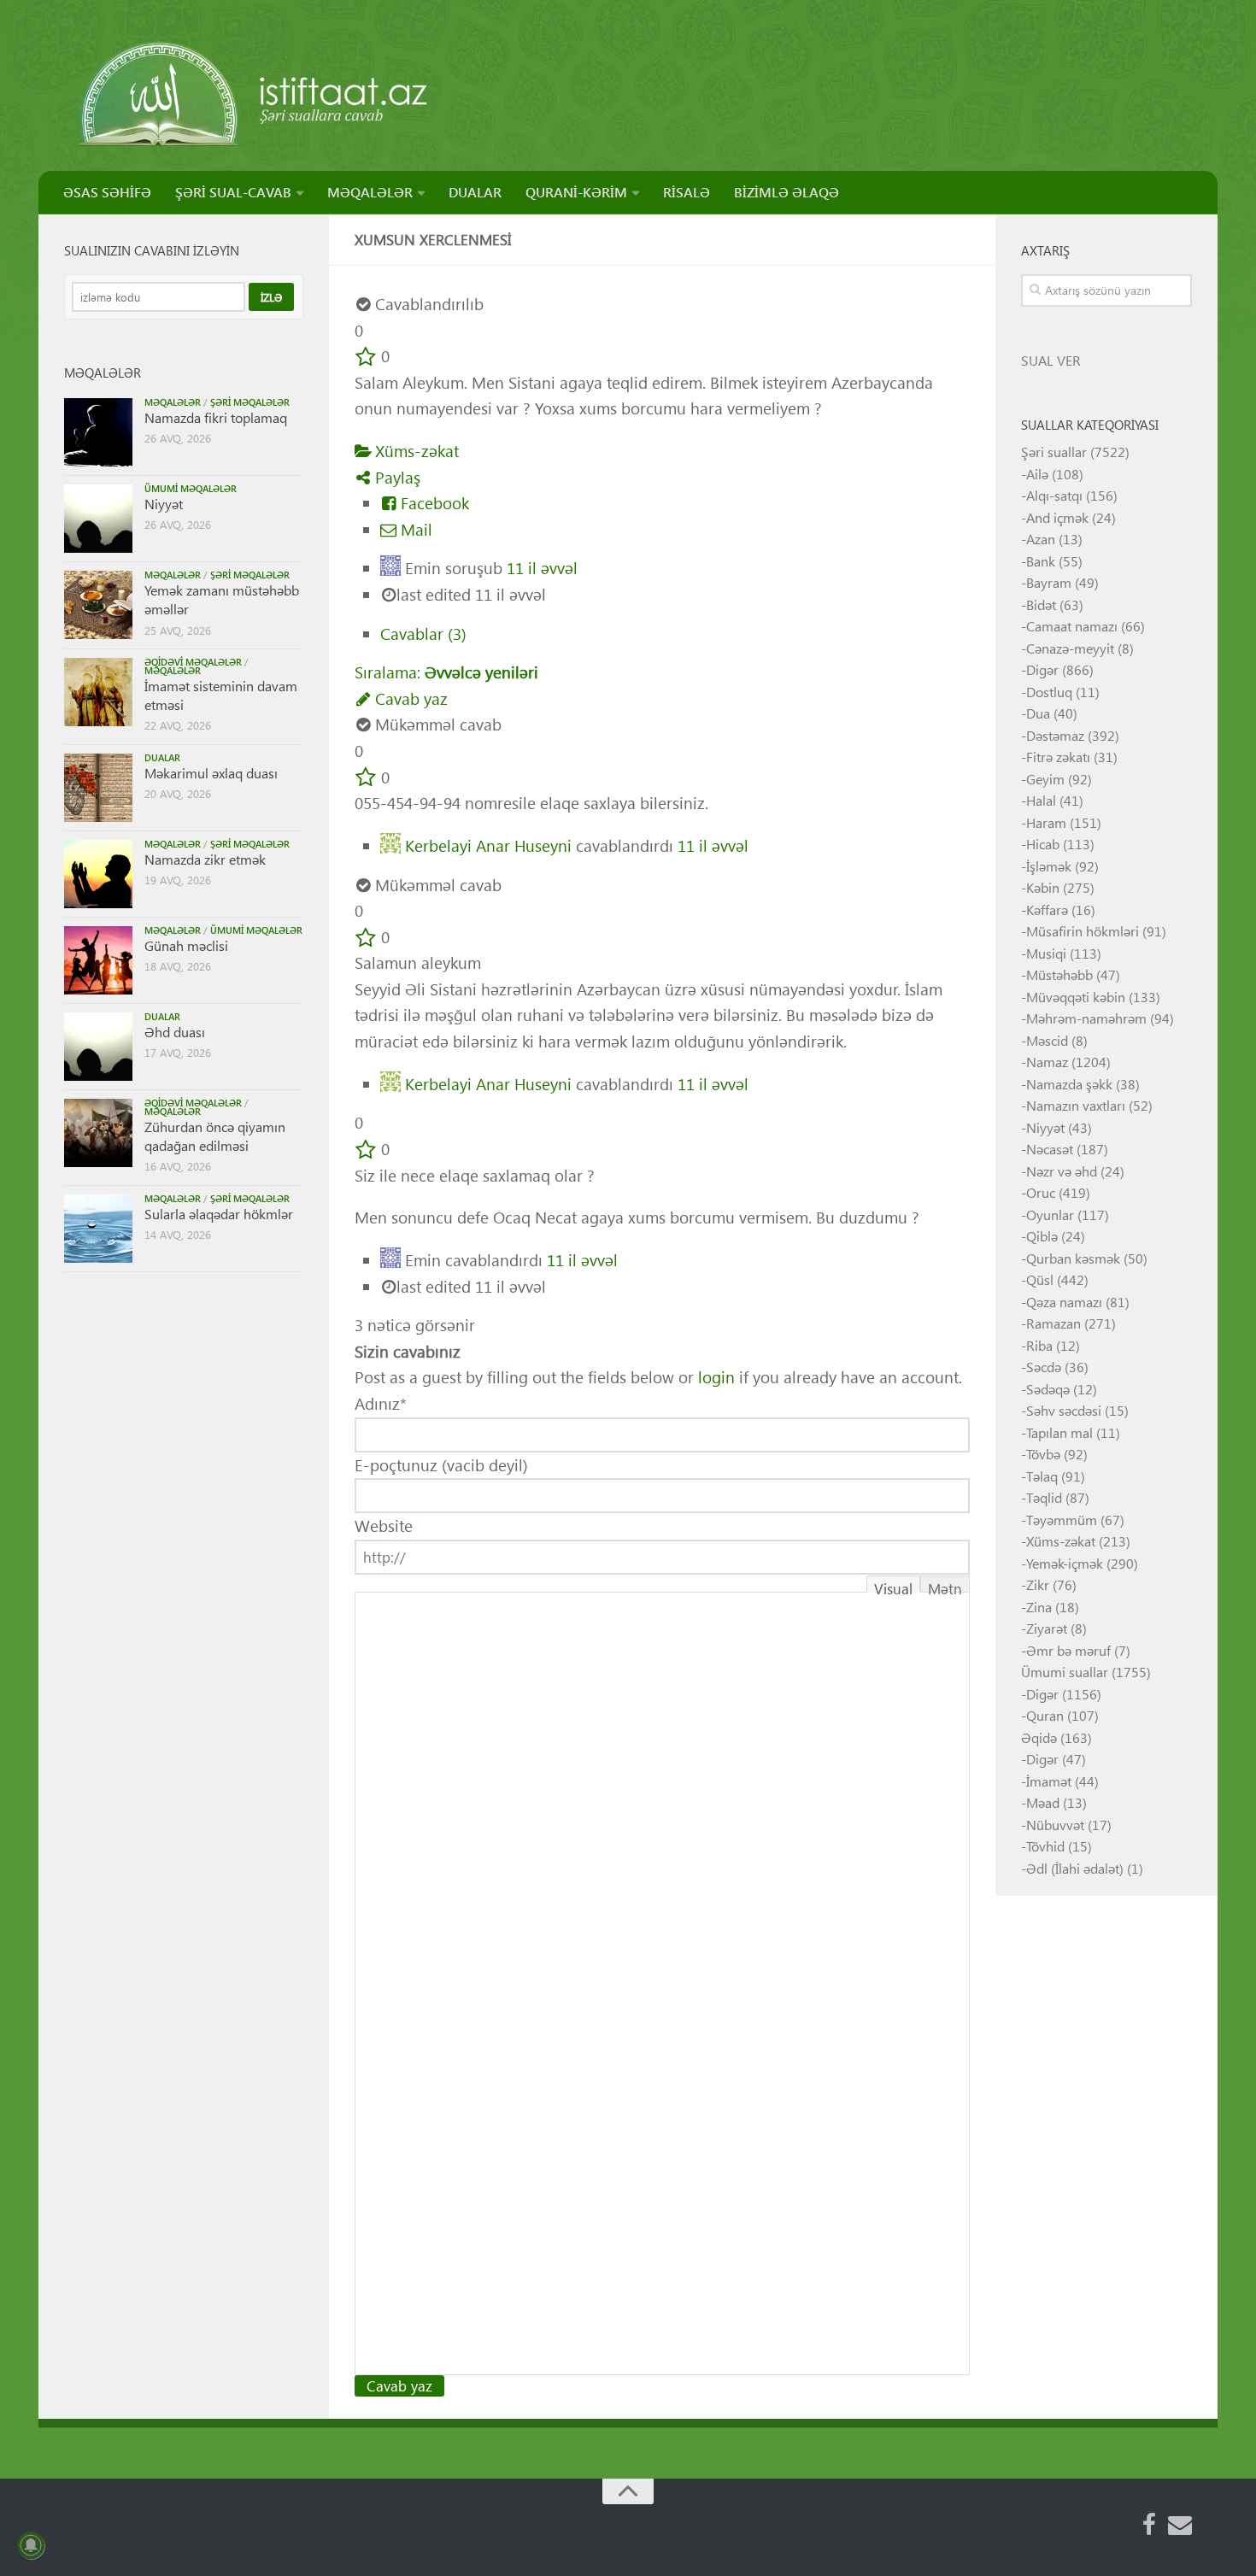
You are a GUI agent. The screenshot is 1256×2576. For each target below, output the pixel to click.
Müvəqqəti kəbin (1076, 997)
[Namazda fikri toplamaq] (98, 432)
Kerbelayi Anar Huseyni (488, 844)
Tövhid (1045, 1846)
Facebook (433, 503)
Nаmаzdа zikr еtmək (205, 859)
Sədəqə (1048, 1389)
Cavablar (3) (423, 634)
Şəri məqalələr (250, 402)
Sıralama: (446, 672)
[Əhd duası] (98, 1047)
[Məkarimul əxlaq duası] (98, 788)
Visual (893, 1586)
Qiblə (1042, 1236)
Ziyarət (1047, 1628)
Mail (414, 529)
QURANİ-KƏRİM (576, 192)
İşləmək (1049, 866)
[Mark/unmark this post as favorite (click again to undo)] (366, 356)
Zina (1039, 1607)
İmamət (1049, 1781)
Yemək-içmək (1065, 1563)
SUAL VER (1051, 360)
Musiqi (1046, 953)
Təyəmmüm (1062, 1520)
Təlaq (1042, 1476)
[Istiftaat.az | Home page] (254, 94)
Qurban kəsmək (1073, 1258)
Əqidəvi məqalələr (193, 662)
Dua (1038, 713)
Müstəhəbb (1059, 974)
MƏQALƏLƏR (370, 192)
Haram (1046, 822)
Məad (1043, 1802)
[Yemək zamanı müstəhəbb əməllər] (98, 605)
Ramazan (1054, 1323)
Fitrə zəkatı (1058, 757)
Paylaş (396, 477)
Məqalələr (173, 402)
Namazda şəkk (1069, 1084)
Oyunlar (1050, 1215)
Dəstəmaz (1055, 735)
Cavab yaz (409, 698)
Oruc (1041, 1192)
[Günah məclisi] (98, 960)
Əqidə (1039, 1737)
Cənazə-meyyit (1070, 648)
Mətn (945, 1586)
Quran (1045, 1715)
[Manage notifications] (31, 2545)
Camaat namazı (1072, 626)
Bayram (1049, 582)
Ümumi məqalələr (191, 488)
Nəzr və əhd (1062, 1171)
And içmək (1057, 517)
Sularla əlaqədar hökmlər (219, 1214)
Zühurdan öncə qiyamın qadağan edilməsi (215, 1136)
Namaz (1047, 1062)
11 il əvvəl (542, 568)
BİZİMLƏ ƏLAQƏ (786, 192)
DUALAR (475, 192)
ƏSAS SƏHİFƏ (107, 192)
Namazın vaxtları (1076, 1105)
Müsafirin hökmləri (1083, 931)
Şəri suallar (1054, 452)
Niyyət (164, 504)
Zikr (1038, 1584)
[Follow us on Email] (1180, 2525)
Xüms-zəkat (415, 451)
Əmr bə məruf (1068, 1650)
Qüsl (1040, 1279)
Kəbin (1043, 887)
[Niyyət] (98, 519)
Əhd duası (175, 1032)
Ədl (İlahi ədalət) (1075, 1868)
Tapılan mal (1059, 1432)
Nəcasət (1050, 1149)
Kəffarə (1047, 910)
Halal (1041, 800)
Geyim (1045, 779)
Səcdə (1044, 1367)
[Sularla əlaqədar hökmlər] (98, 1229)
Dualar (162, 757)
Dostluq (1049, 692)
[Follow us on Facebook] (1149, 2525)
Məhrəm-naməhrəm (1086, 1018)
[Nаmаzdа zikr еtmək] (98, 874)
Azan (1041, 539)
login (716, 1377)
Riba (1039, 1345)
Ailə (1037, 474)
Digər (1042, 669)
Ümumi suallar (1065, 1672)
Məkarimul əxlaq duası (211, 773)
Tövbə (1043, 1454)
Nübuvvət (1055, 1825)
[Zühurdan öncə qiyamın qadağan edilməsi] (98, 1133)
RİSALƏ (687, 192)
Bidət (1041, 604)
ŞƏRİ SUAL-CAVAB (233, 192)
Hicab (1043, 844)
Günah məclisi (186, 945)
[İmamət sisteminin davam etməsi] (98, 692)
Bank (1041, 561)
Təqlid (1044, 1497)
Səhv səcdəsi (1064, 1410)
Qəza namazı (1064, 1302)
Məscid (1047, 1040)
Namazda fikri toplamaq (216, 417)
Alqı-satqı (1054, 495)
